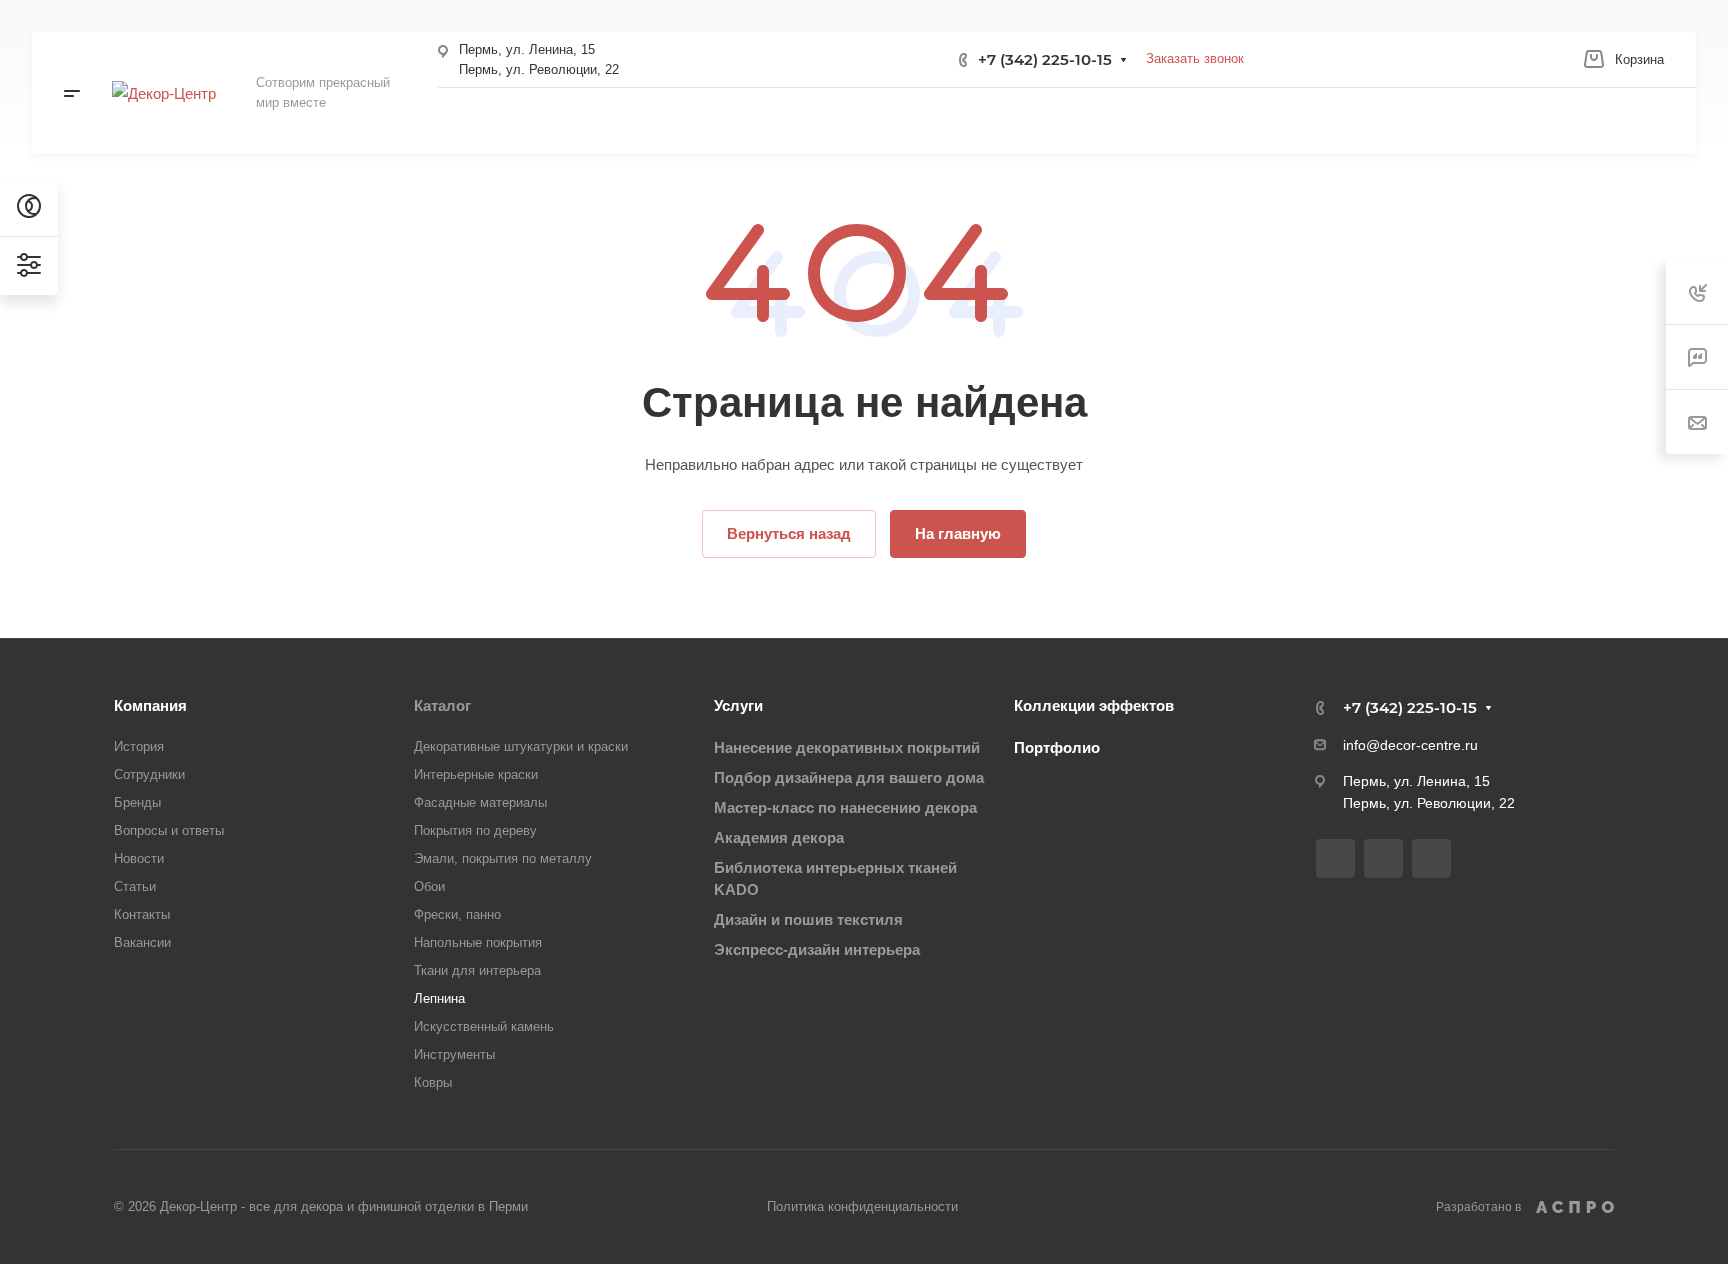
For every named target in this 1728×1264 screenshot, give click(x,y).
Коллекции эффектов (1094, 705)
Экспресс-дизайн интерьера (817, 949)
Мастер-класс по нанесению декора (845, 807)
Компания (150, 705)
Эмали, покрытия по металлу (503, 858)
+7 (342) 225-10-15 (1045, 59)
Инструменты (454, 1054)
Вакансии (142, 942)
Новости (139, 858)
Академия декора (779, 837)
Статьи (135, 886)
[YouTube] (1431, 858)
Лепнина (439, 998)
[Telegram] (1383, 858)
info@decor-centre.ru (1410, 745)
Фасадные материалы (480, 802)
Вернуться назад (789, 533)
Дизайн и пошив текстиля (808, 919)
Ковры (433, 1082)
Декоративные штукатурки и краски (521, 746)
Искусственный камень (484, 1026)
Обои (429, 886)
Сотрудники (149, 774)
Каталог (442, 705)
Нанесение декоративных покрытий (847, 747)
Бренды (137, 802)
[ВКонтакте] (1335, 858)
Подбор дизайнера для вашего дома (849, 777)
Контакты (142, 914)
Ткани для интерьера (477, 970)
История (139, 746)
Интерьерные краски (476, 774)
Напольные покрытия (478, 942)
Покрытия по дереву (475, 830)
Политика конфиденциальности (862, 1206)
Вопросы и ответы (169, 830)
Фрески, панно (457, 914)
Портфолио (1057, 747)
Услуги (738, 705)
